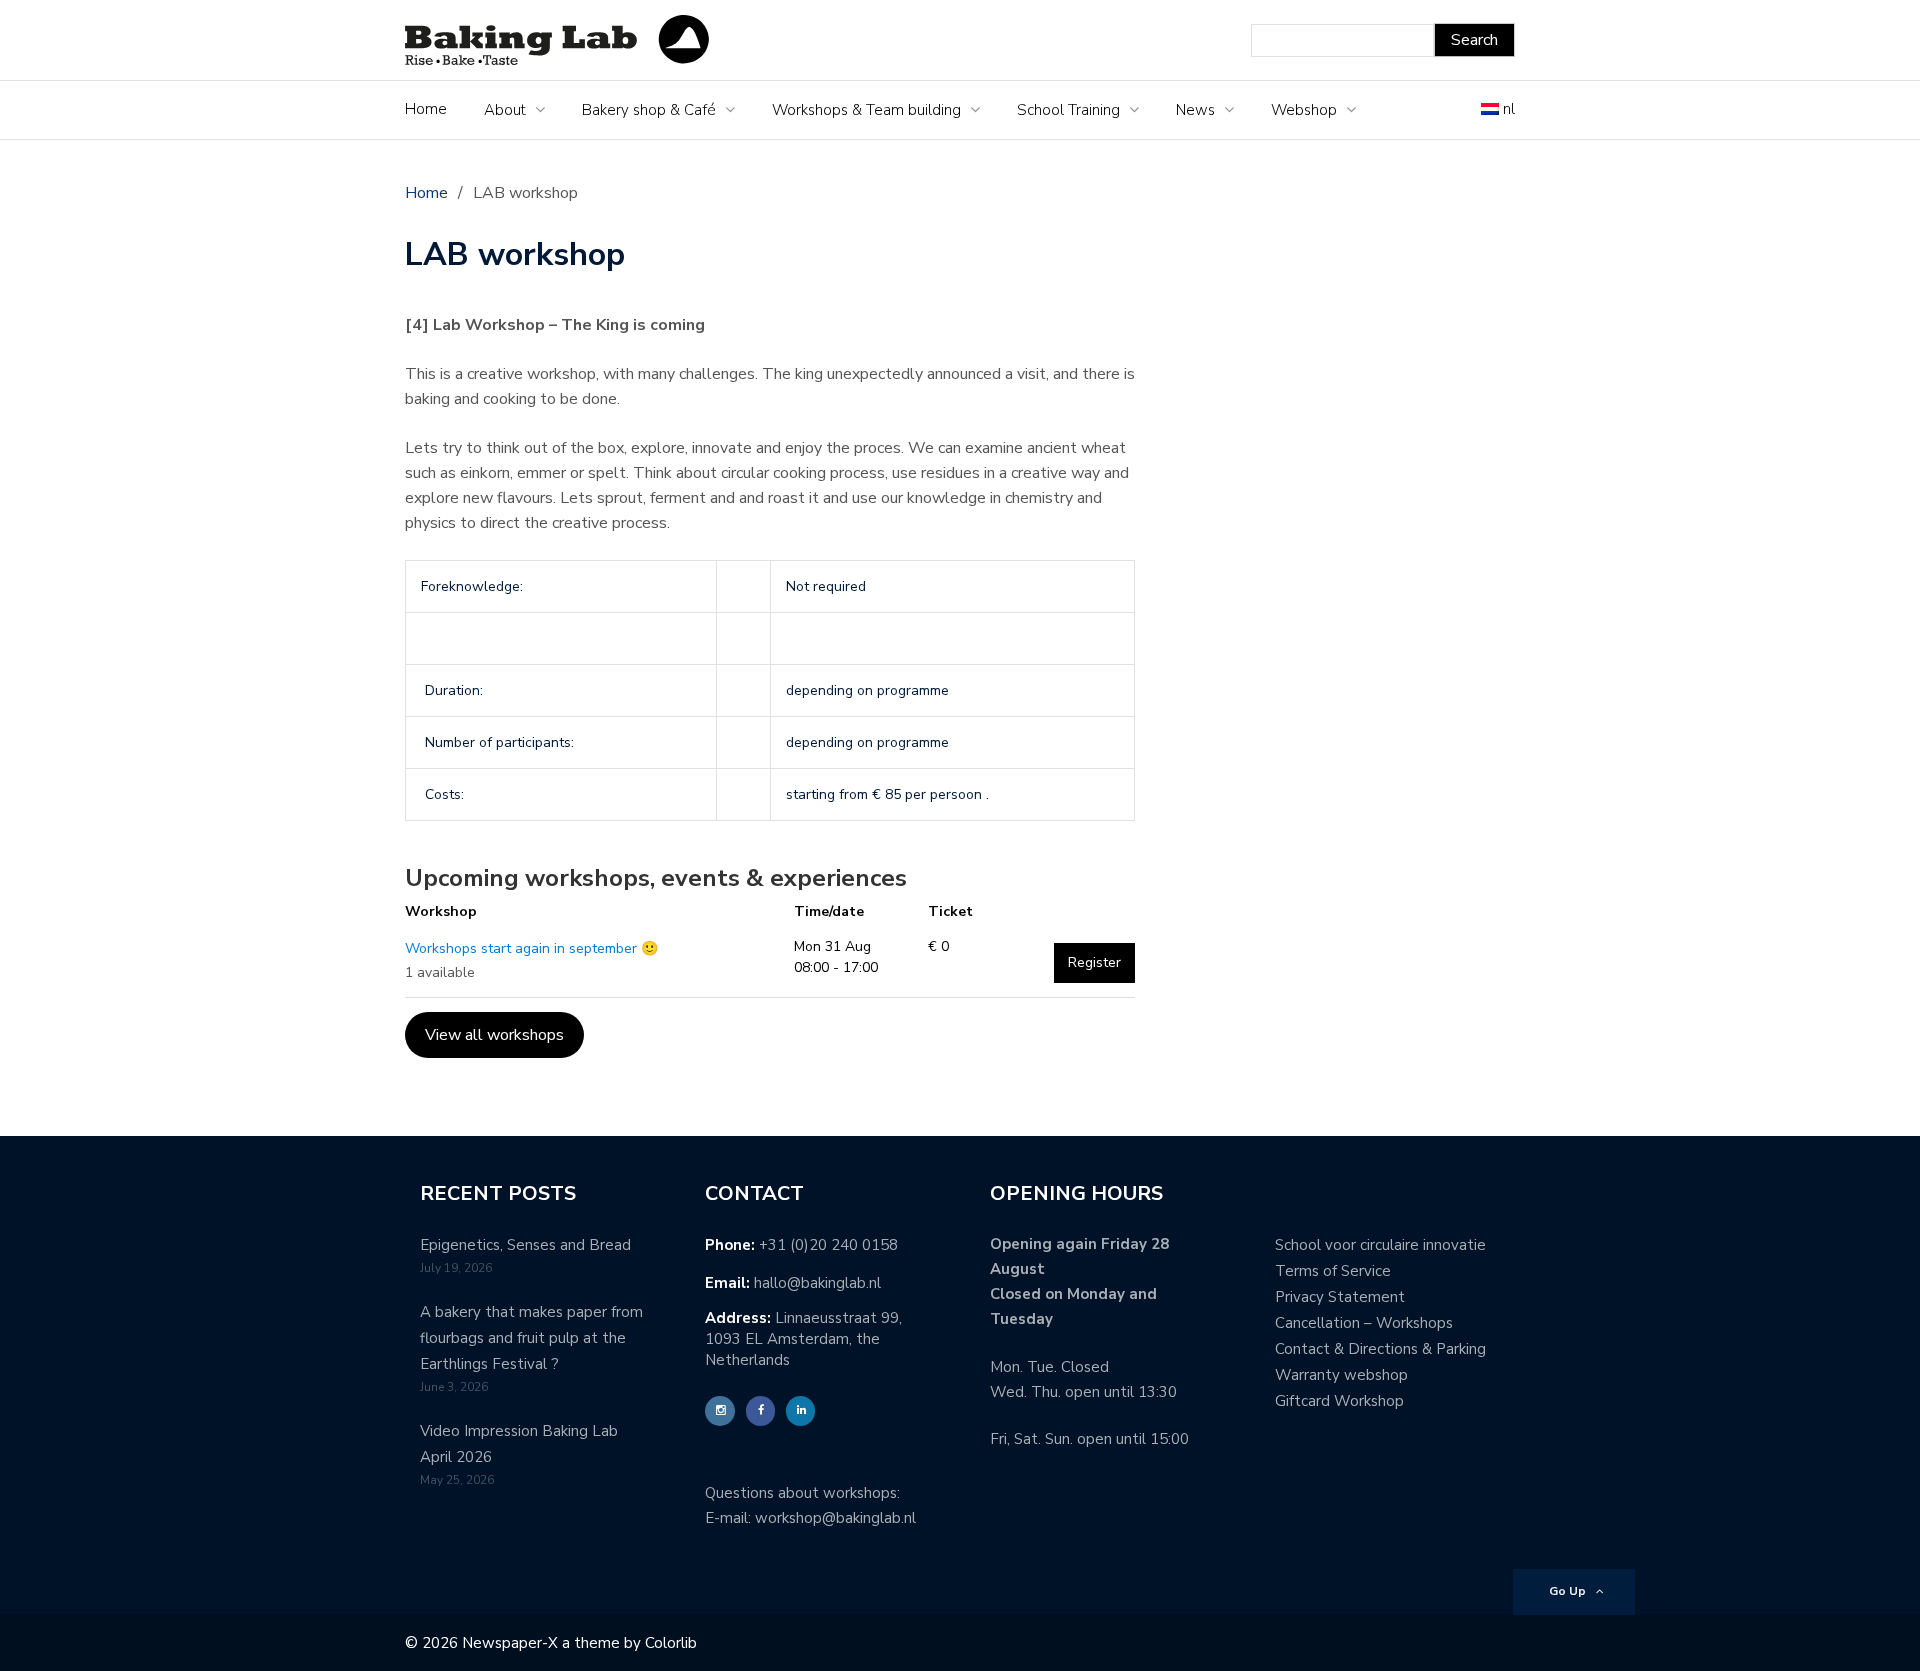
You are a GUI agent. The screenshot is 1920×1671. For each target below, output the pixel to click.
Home (426, 109)
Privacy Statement (1340, 1297)
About (505, 110)
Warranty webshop (1341, 1375)
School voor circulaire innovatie (1380, 1245)
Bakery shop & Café (649, 110)
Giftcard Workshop (1339, 1401)
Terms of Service (1333, 1271)
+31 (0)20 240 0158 (828, 1245)
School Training (1068, 110)
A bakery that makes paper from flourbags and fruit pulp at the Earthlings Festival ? (531, 1338)
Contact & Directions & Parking (1380, 1349)
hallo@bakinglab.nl (817, 1283)
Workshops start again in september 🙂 (531, 948)
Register (1094, 962)
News (1195, 110)
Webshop (1304, 110)
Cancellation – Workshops (1364, 1323)
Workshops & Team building (866, 110)
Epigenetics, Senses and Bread (525, 1245)
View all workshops (494, 1035)
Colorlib (671, 1643)
